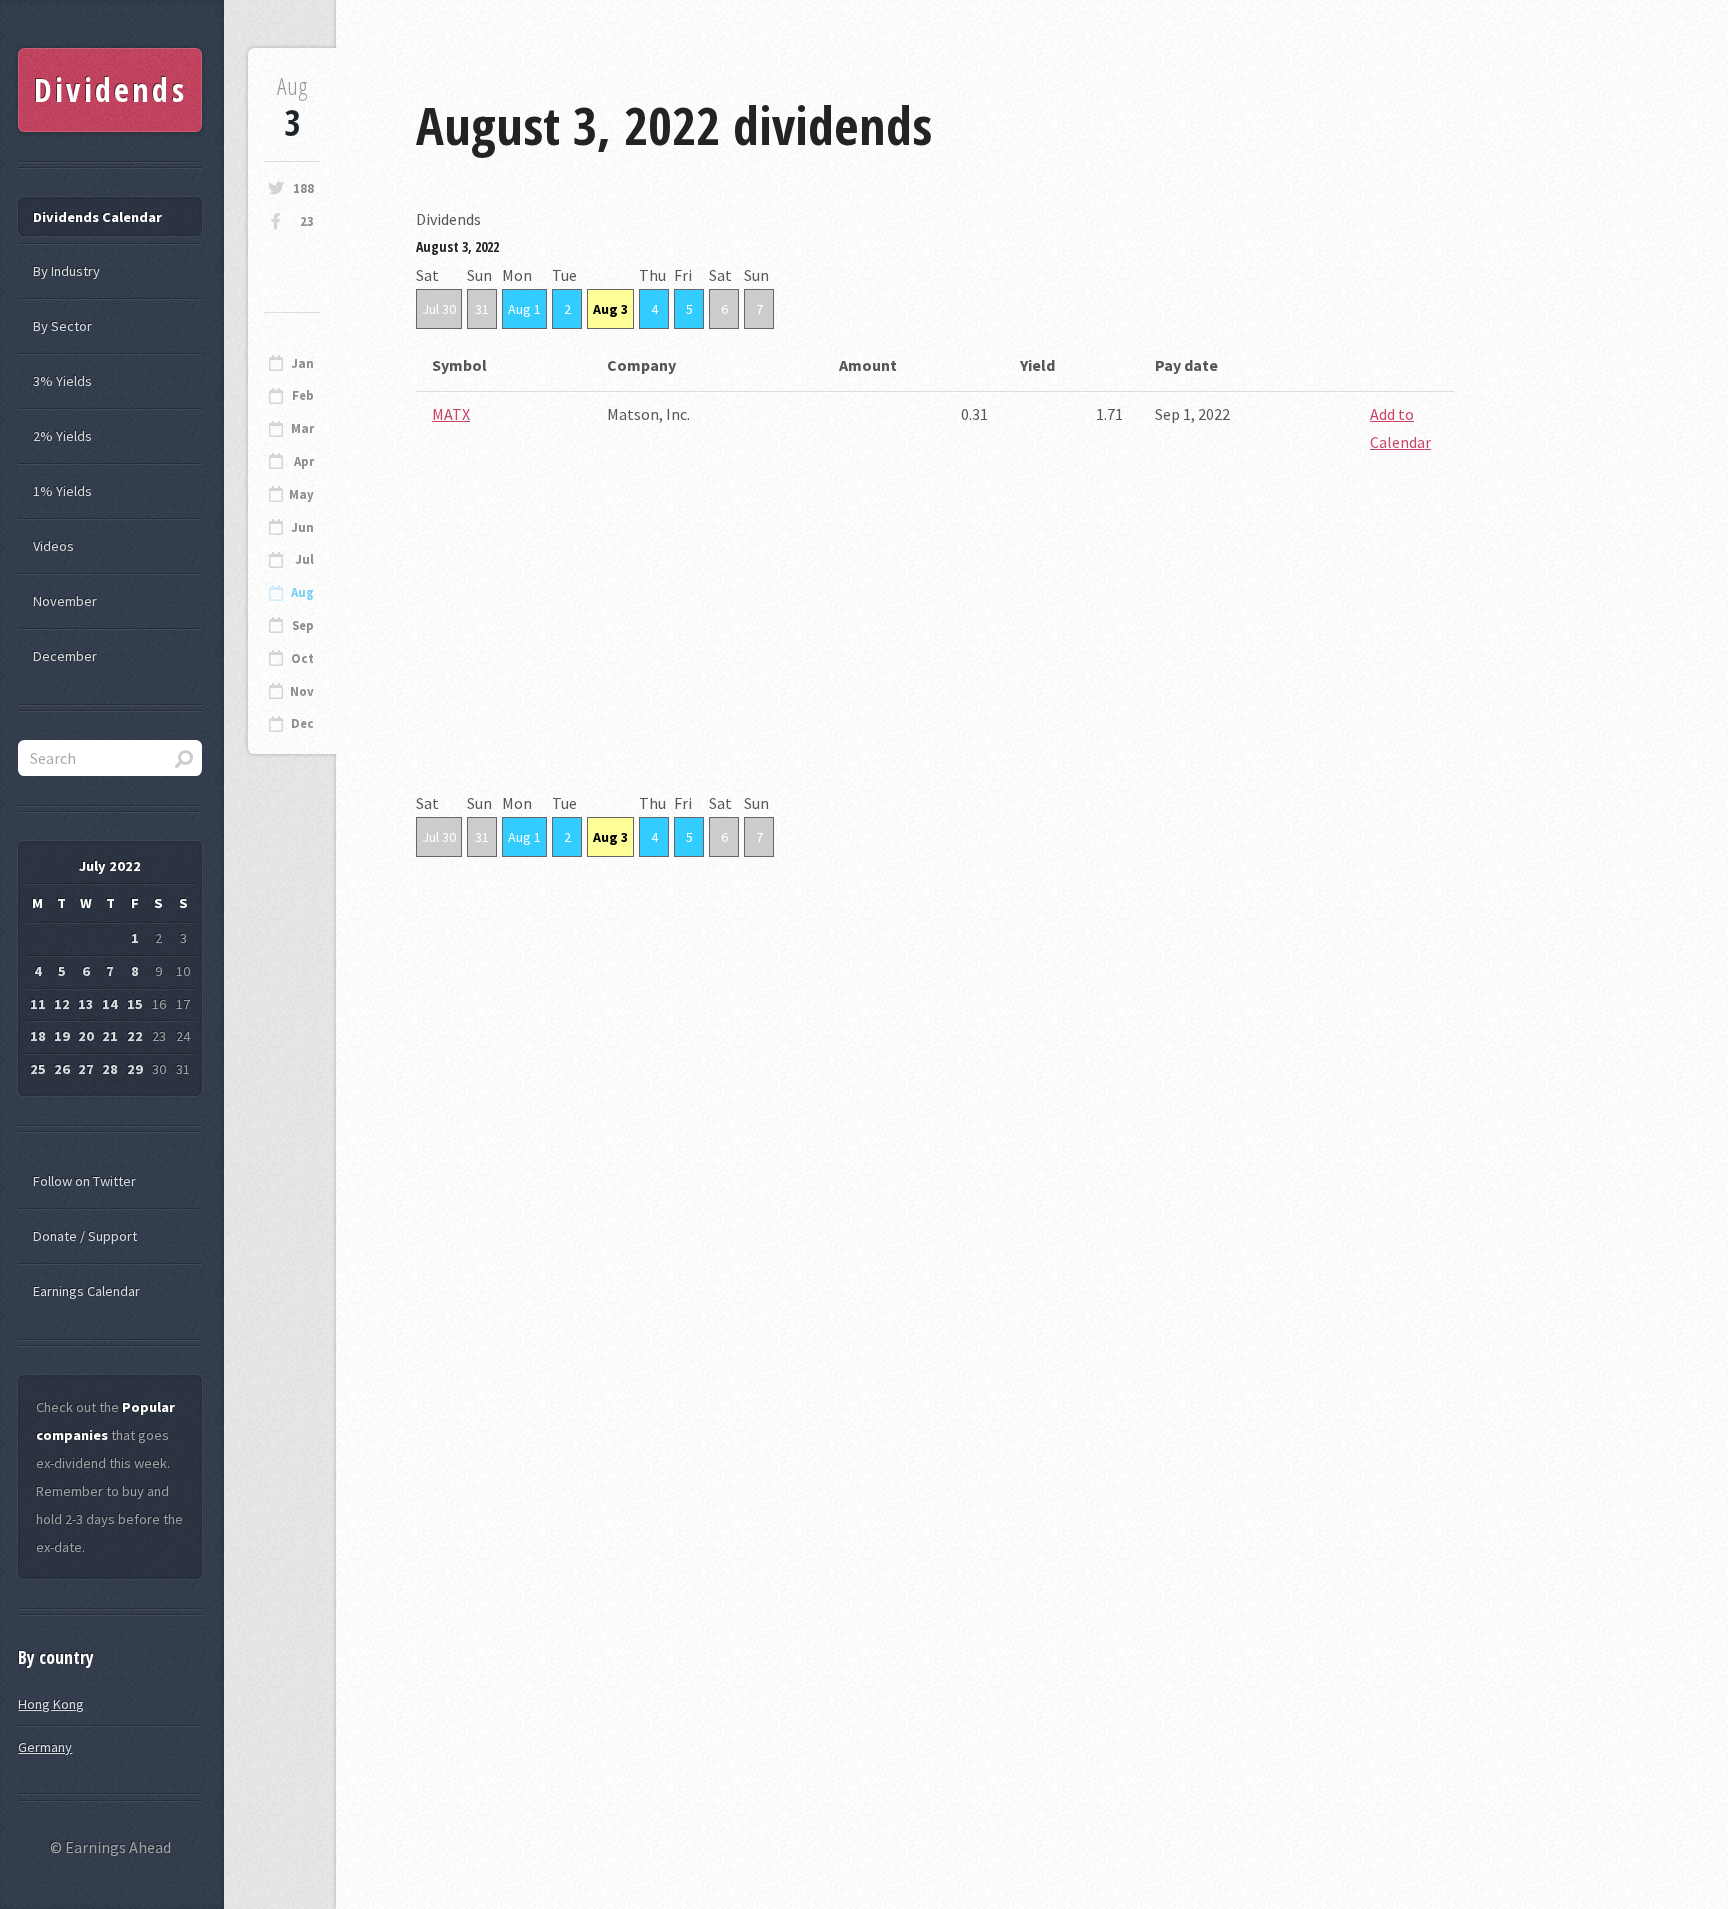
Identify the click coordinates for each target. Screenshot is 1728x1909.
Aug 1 (524, 309)
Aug (302, 592)
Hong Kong (51, 1704)
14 (110, 1004)
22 (135, 1036)
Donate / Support (85, 1236)
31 (482, 309)
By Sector (62, 326)
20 (86, 1036)
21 (110, 1036)
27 (86, 1069)
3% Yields (62, 381)
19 (62, 1036)
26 (62, 1069)
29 (135, 1069)
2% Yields (62, 436)
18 (38, 1036)
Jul (304, 559)
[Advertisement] (935, 649)
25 (38, 1069)
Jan (302, 363)
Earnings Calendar (86, 1291)
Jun (302, 527)
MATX (451, 414)
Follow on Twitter (84, 1181)
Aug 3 (610, 309)
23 (307, 221)
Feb (303, 395)
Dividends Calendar (97, 217)
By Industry (66, 271)
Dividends (110, 89)
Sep (303, 625)
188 (303, 188)
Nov (302, 691)
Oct (302, 658)
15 (135, 1004)
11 (38, 1004)
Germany (45, 1747)
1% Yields (62, 491)
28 (110, 1069)
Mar (302, 428)
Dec (302, 723)
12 (62, 1004)
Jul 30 (439, 309)
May (301, 494)
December (65, 656)
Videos (53, 546)
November (65, 601)
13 (86, 1004)
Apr (304, 461)
